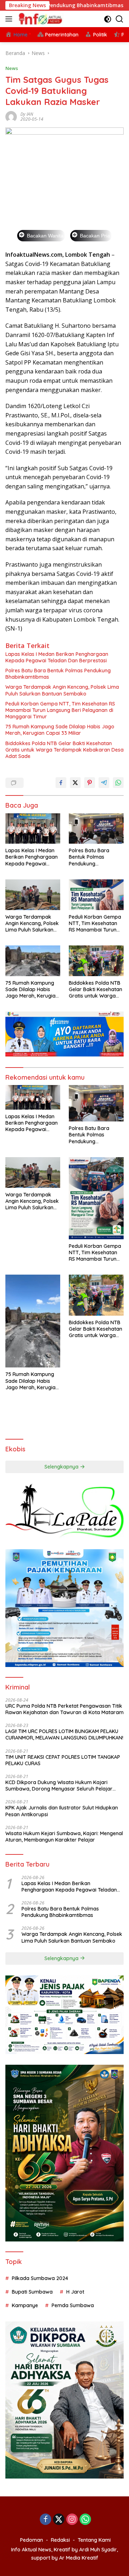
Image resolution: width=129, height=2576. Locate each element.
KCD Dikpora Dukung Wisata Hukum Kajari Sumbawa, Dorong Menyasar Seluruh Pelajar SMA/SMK (59, 1786)
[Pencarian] (120, 19)
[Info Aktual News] (40, 19)
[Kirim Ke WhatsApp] (118, 783)
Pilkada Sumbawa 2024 (40, 2278)
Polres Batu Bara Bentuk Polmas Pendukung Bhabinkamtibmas (58, 674)
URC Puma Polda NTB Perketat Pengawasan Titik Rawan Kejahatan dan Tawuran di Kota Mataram (64, 1709)
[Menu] (10, 19)
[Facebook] (46, 2520)
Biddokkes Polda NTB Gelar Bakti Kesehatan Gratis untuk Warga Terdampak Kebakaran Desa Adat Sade (64, 750)
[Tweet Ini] (75, 783)
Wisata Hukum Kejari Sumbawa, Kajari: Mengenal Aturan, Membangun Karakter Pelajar (64, 1837)
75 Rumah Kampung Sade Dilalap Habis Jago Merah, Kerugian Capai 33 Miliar (60, 730)
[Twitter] (59, 2520)
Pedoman (32, 2540)
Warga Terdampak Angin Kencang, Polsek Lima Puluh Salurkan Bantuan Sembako (62, 690)
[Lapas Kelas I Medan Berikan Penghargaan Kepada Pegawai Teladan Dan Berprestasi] (33, 829)
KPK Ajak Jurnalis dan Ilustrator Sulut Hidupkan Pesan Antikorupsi (62, 1811)
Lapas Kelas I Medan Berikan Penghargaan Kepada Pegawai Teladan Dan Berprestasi (57, 657)
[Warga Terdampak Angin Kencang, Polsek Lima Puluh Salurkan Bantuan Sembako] (33, 895)
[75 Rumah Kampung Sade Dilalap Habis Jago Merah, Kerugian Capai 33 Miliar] (33, 961)
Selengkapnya (62, 1467)
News (12, 68)
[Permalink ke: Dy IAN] (11, 116)
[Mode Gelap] (108, 19)
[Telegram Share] (104, 783)
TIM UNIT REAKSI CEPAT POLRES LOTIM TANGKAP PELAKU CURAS (63, 1760)
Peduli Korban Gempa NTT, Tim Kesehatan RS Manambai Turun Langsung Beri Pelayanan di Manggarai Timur (60, 710)
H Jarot (75, 2292)
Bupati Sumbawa (32, 2292)
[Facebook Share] (61, 783)
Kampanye (25, 2305)
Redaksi (60, 2540)
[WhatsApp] (85, 2520)
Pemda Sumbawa (73, 2305)
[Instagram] (72, 2520)
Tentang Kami (94, 2540)
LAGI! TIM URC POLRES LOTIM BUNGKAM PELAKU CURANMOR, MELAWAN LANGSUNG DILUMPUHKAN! (64, 1734)
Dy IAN (27, 114)
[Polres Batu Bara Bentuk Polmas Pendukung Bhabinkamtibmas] (96, 829)
